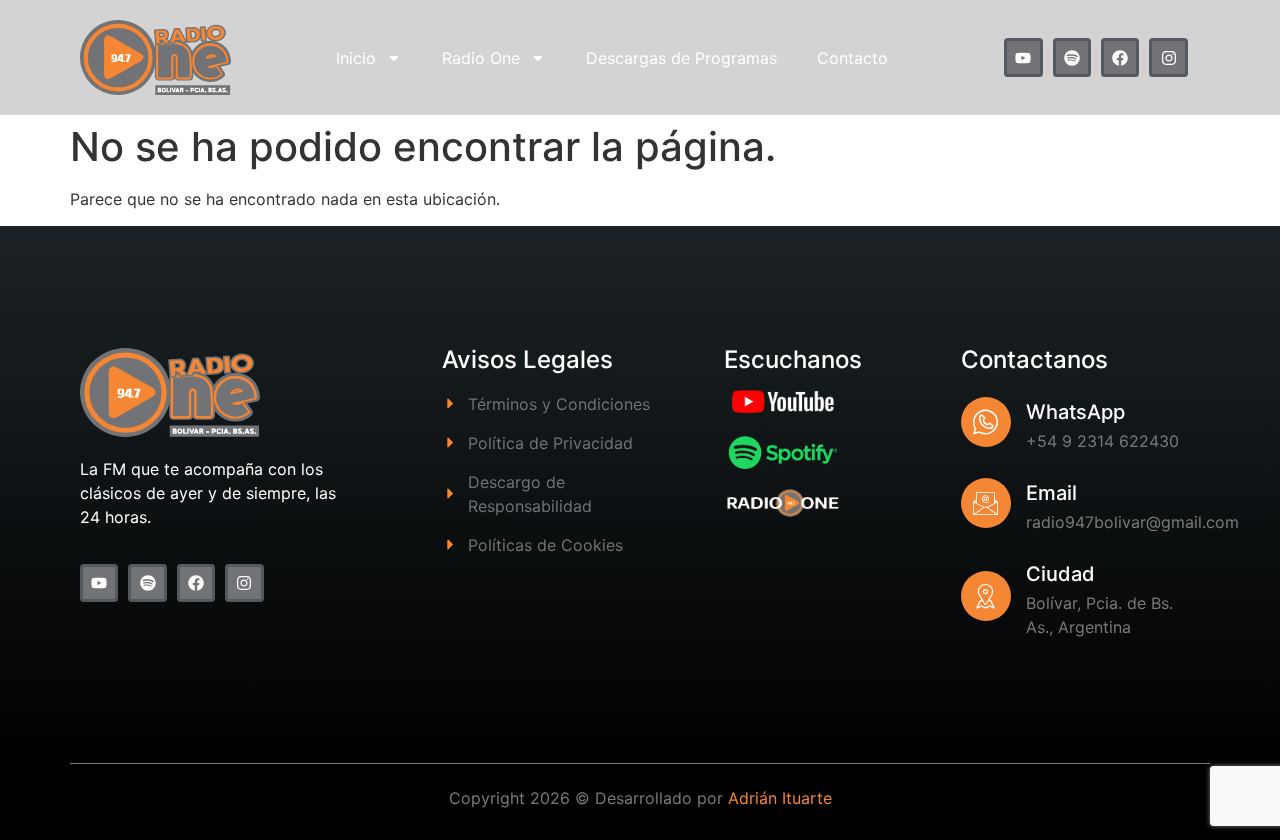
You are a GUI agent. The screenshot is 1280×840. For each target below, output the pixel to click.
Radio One (481, 58)
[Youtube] (1023, 57)
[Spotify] (1072, 57)
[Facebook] (1120, 57)
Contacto (852, 58)
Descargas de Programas (681, 58)
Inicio (356, 58)
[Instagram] (1168, 57)
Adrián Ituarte (780, 798)
